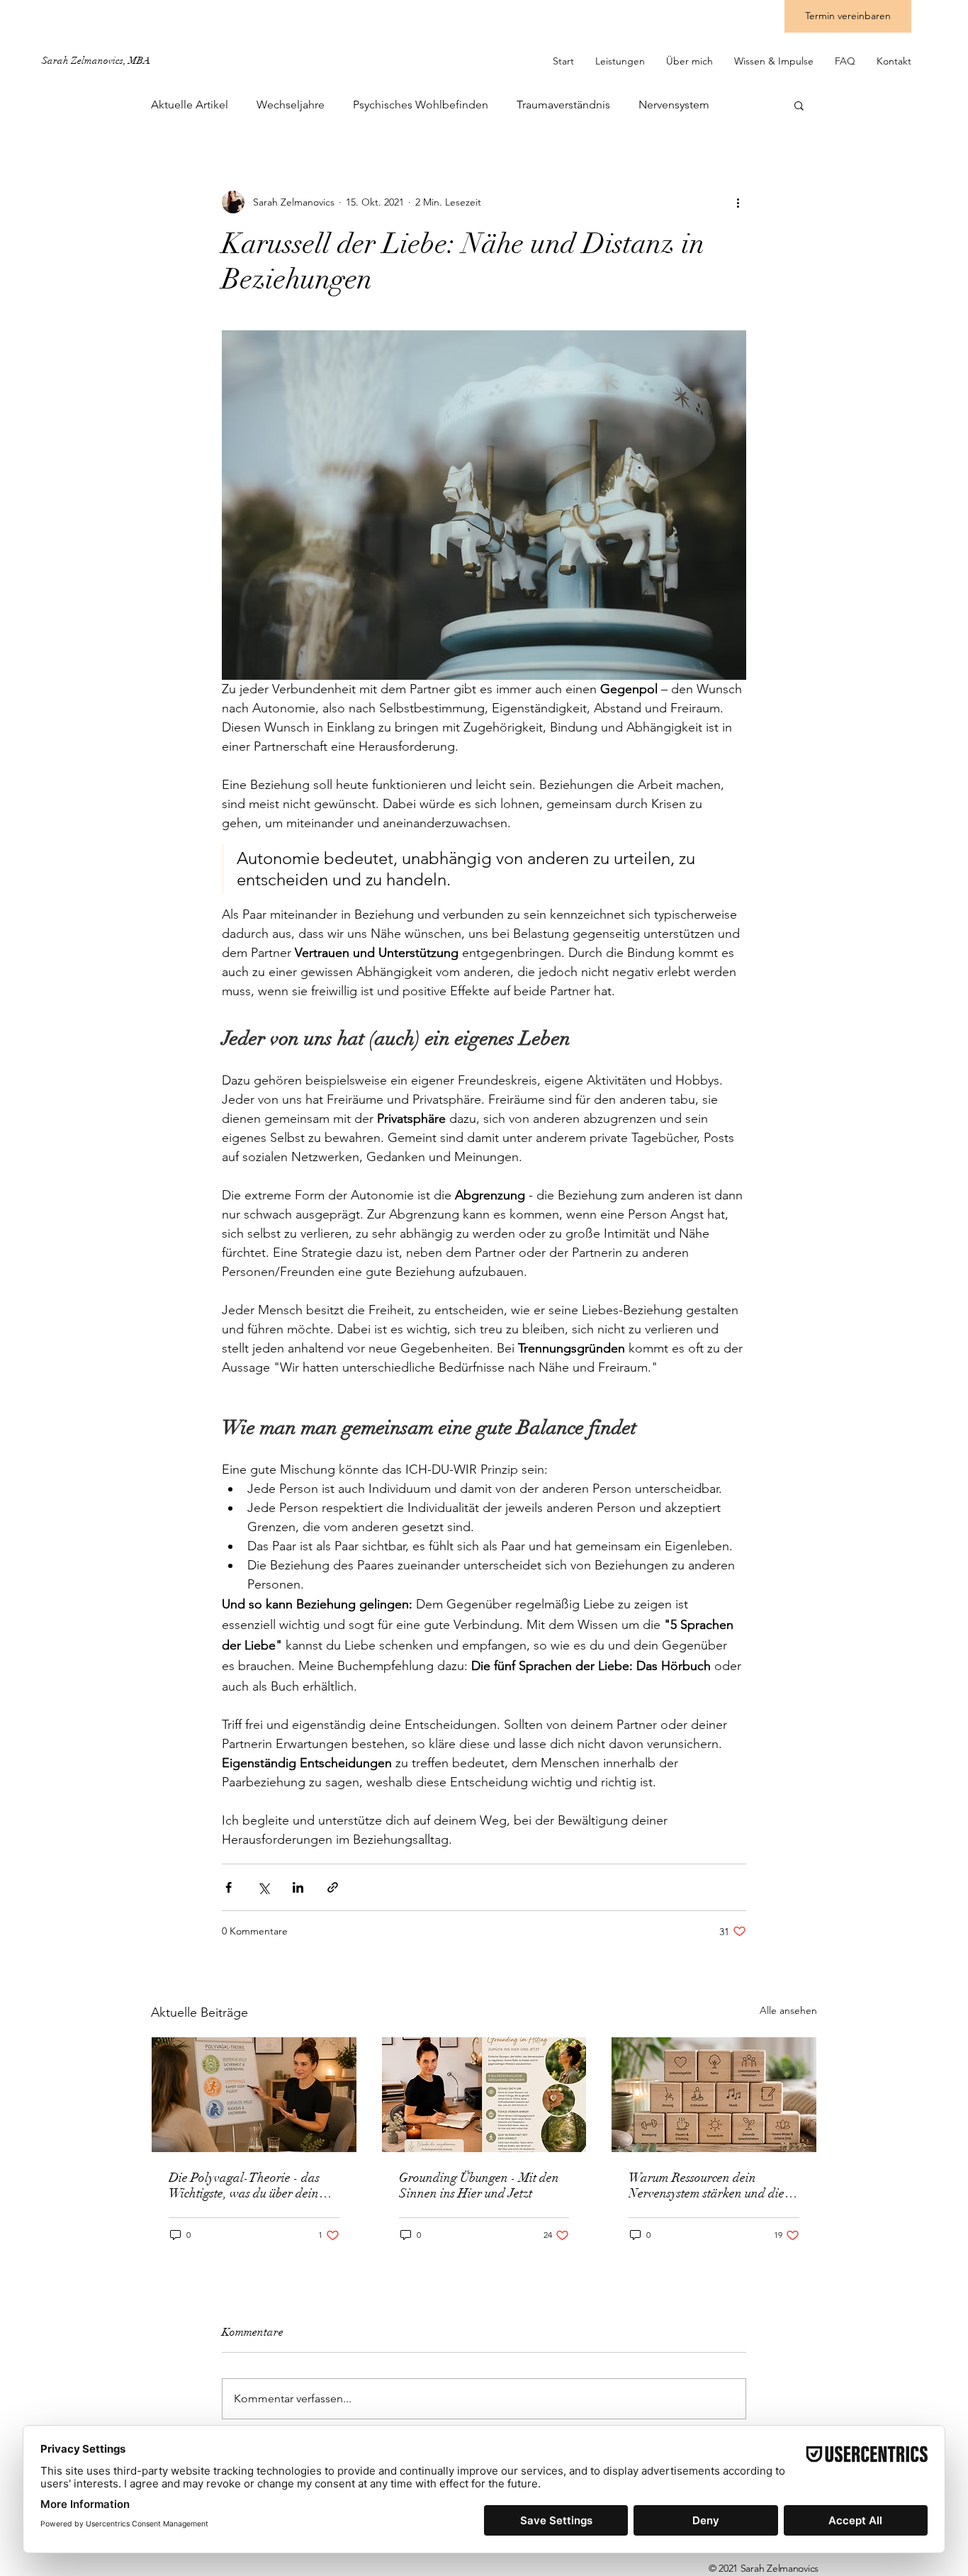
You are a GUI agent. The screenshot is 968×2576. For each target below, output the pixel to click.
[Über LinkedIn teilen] (298, 1887)
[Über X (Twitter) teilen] (263, 1887)
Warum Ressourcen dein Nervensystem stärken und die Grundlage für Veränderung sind (707, 2185)
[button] (799, 105)
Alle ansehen (788, 2010)
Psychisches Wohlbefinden (421, 105)
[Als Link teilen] (333, 1887)
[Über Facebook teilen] (229, 1887)
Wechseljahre (291, 105)
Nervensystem (674, 105)
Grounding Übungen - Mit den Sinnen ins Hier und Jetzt (479, 2185)
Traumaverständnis (563, 105)
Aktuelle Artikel (190, 105)
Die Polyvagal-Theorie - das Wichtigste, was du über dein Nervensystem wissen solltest (244, 2185)
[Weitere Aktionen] (738, 202)
